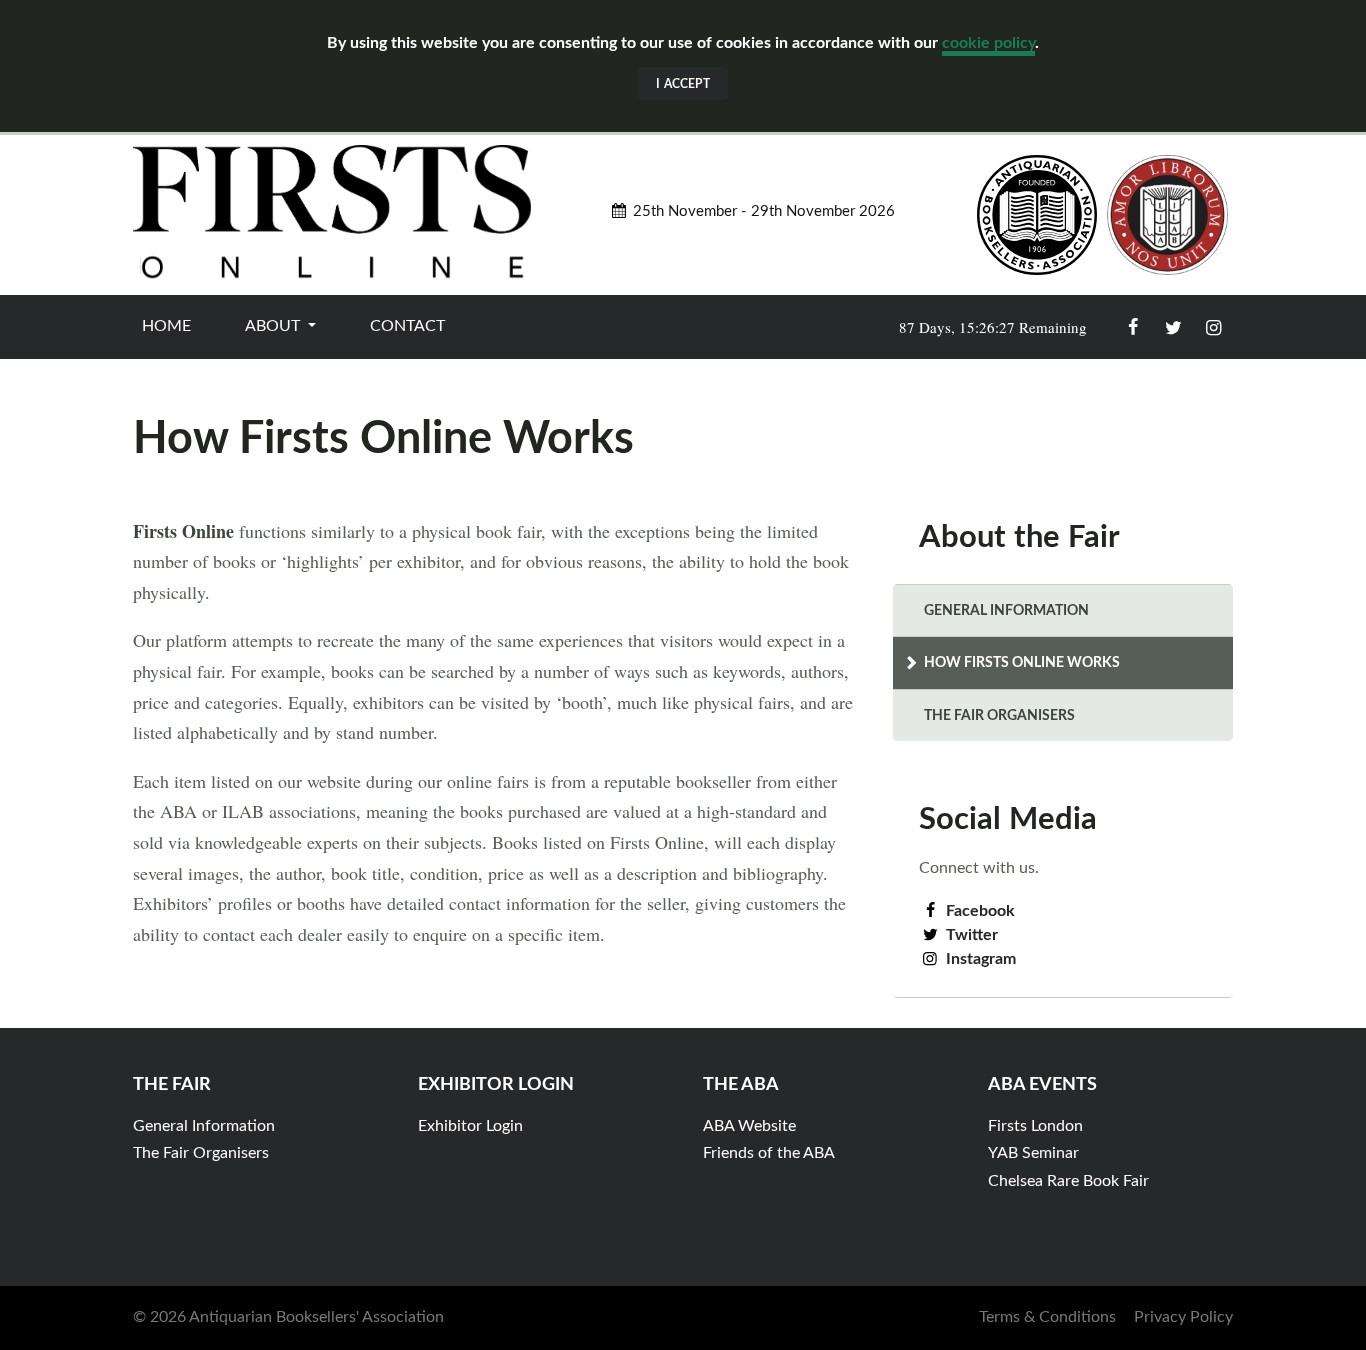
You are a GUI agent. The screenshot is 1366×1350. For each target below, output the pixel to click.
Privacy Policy (1183, 1317)
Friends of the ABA (769, 1153)
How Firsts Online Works (1022, 662)
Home (166, 326)
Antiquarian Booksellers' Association (316, 1317)
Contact (407, 326)
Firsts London (1035, 1126)
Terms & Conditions (1047, 1317)
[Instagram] (1213, 327)
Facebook (980, 911)
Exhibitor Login (470, 1126)
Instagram (981, 959)
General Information (1006, 610)
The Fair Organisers (999, 715)
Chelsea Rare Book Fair (1068, 1181)
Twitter (972, 935)
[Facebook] (1133, 327)
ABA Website (749, 1126)
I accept (683, 84)
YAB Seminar (1033, 1153)
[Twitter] (1173, 327)
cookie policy (988, 43)
